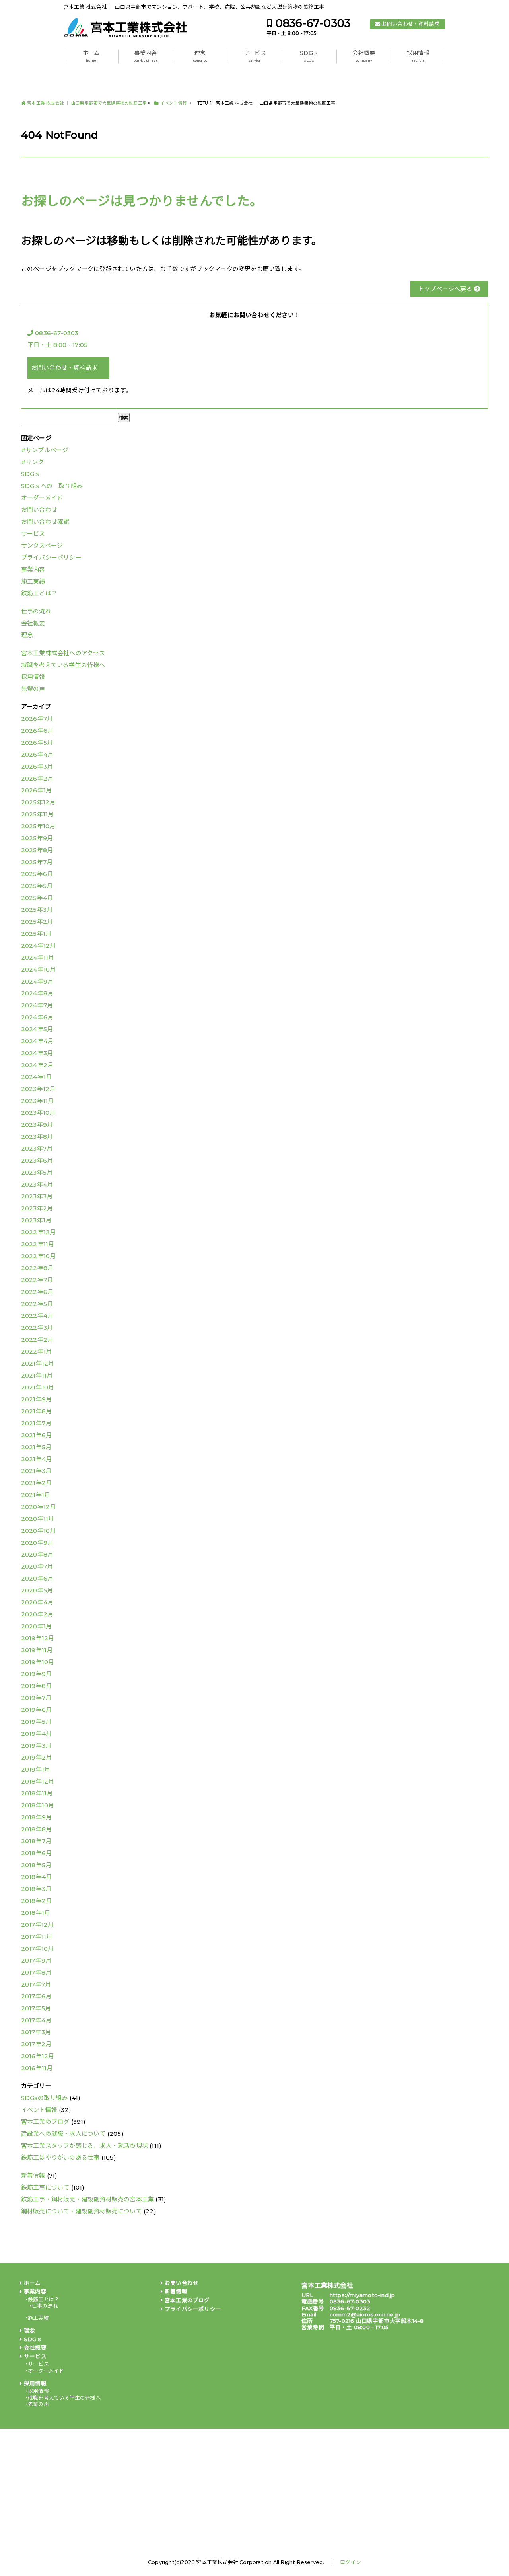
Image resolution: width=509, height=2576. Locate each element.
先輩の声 (33, 689)
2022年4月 (37, 1316)
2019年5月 (36, 1722)
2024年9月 (37, 981)
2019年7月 (36, 1698)
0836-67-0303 (313, 23)
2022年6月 (37, 1292)
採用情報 (418, 56)
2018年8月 (36, 1829)
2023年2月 (37, 1208)
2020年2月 (37, 1614)
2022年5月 (37, 1304)
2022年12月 (39, 1232)
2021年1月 (36, 1495)
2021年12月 (38, 1363)
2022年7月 (37, 1280)
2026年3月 (37, 766)
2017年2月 (36, 2044)
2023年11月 (38, 1101)
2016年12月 (38, 2056)
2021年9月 (36, 1399)
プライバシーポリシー (51, 557)
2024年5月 (37, 1029)
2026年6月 (37, 731)
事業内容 (146, 56)
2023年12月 (38, 1089)
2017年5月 (36, 2008)
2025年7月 (37, 862)
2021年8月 (36, 1411)
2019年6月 (36, 1710)
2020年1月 (36, 1626)
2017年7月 (36, 1984)
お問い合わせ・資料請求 (411, 24)
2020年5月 (37, 1590)
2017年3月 (36, 2032)
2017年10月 (38, 1949)
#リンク (33, 462)
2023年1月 (36, 1220)
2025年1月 (36, 934)
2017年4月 (36, 2020)
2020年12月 (39, 1507)
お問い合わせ (39, 510)
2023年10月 (38, 1113)
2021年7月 (36, 1423)
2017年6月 (36, 1996)
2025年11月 (38, 814)
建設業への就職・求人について (63, 2134)
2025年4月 (37, 898)
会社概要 (364, 56)
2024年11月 (38, 957)
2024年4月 (37, 1041)
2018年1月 (36, 1913)
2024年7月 (37, 1005)
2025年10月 (38, 826)
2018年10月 (38, 1805)
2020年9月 (37, 1543)
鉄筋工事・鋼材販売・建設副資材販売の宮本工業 (87, 2199)
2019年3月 (36, 1746)
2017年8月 (36, 1972)
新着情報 (33, 2175)
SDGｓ (309, 56)
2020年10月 (39, 1531)
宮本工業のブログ (45, 2122)
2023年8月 (37, 1137)
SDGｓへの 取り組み (52, 486)
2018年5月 (36, 1865)
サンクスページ (42, 545)
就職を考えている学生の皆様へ (63, 665)
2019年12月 (38, 1638)
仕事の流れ (36, 611)
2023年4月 (37, 1184)
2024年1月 (36, 1077)
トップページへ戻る (446, 289)
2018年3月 (36, 1889)
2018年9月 (36, 1817)
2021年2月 (36, 1483)
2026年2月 (37, 778)
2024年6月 (37, 1017)
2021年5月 (36, 1447)
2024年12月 (39, 946)
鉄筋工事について (45, 2187)
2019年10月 (38, 1662)
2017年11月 (37, 1937)
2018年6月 (36, 1853)
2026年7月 (37, 719)
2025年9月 (37, 838)
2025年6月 (37, 874)
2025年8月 (37, 850)
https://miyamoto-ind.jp (362, 2295)
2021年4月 (36, 1459)
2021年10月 (38, 1387)
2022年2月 (37, 1340)
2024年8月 (37, 993)
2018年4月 (36, 1877)
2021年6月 (36, 1435)
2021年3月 (36, 1471)
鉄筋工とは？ (39, 593)
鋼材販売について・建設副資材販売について (82, 2211)
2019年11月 (37, 1650)
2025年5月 (37, 886)
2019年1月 (36, 1769)
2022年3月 (37, 1328)
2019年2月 (36, 1757)
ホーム (91, 56)
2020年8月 (37, 1554)
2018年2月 (36, 1901)
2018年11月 (37, 1793)
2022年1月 (36, 1351)
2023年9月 (37, 1125)
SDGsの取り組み (45, 2098)
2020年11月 (38, 1519)
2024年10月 (39, 969)
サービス (255, 56)
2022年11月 (38, 1244)
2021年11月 (37, 1375)
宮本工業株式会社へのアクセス (63, 653)
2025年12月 (38, 802)
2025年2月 (37, 922)
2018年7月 (36, 1841)
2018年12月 (38, 1781)
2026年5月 (37, 743)
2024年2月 (37, 1065)
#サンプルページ (45, 450)
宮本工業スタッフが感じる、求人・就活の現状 (85, 2146)
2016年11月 (37, 2068)
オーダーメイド (42, 498)
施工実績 (33, 581)
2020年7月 (37, 1566)
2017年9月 (36, 1960)
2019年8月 (36, 1686)
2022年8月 (37, 1268)
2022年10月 (39, 1256)
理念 (200, 56)
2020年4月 (37, 1602)
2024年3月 (37, 1053)
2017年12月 (38, 1925)
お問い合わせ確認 (45, 522)
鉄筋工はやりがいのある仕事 (60, 2157)
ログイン (351, 2562)
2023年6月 (37, 1160)
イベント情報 (39, 2110)
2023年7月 (37, 1148)
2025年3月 (37, 910)
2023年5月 (37, 1172)
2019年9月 (36, 1674)
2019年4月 (36, 1734)
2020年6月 (37, 1578)
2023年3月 (37, 1196)
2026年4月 (37, 754)
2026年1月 (36, 790)
